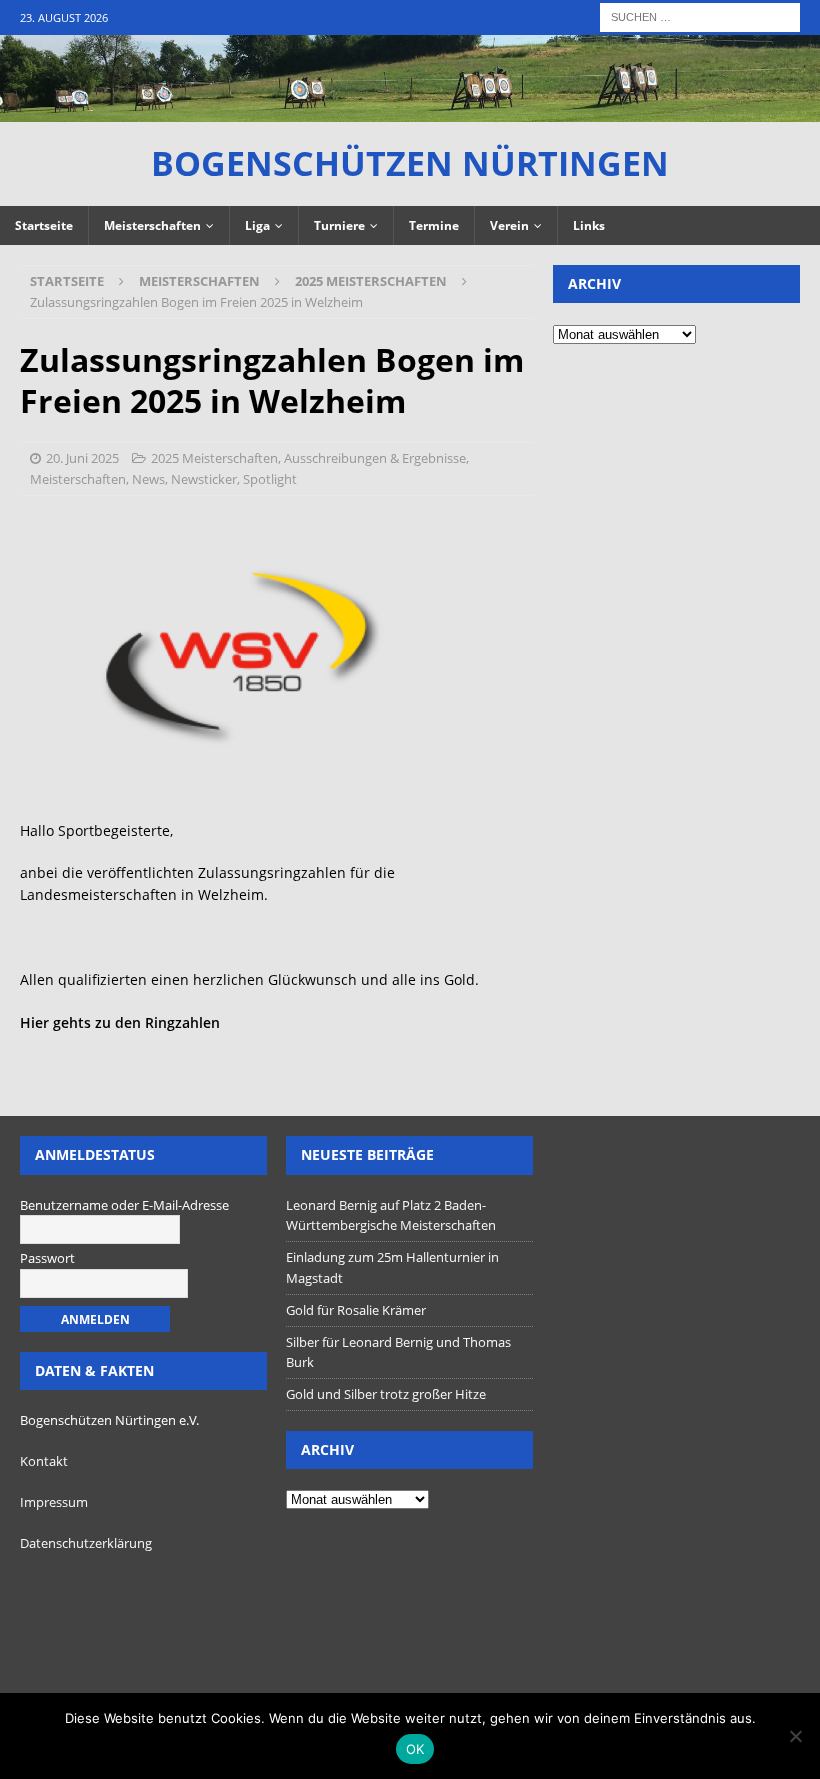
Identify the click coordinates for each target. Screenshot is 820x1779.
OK (415, 1749)
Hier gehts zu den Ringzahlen (120, 1022)
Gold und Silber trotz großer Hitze (386, 1394)
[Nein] (795, 1736)
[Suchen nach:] (700, 15)
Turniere (339, 225)
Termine (434, 225)
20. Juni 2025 (82, 458)
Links (589, 225)
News (148, 479)
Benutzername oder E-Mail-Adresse (124, 1205)
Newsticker (204, 479)
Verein (509, 225)
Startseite (44, 225)
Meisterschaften (152, 225)
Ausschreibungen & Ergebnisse (375, 458)
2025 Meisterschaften (214, 458)
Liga (257, 225)
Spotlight (270, 479)
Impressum (54, 1502)
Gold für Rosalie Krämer (356, 1310)
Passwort (47, 1258)
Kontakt (44, 1461)
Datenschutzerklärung (86, 1543)
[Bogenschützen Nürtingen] (410, 110)
